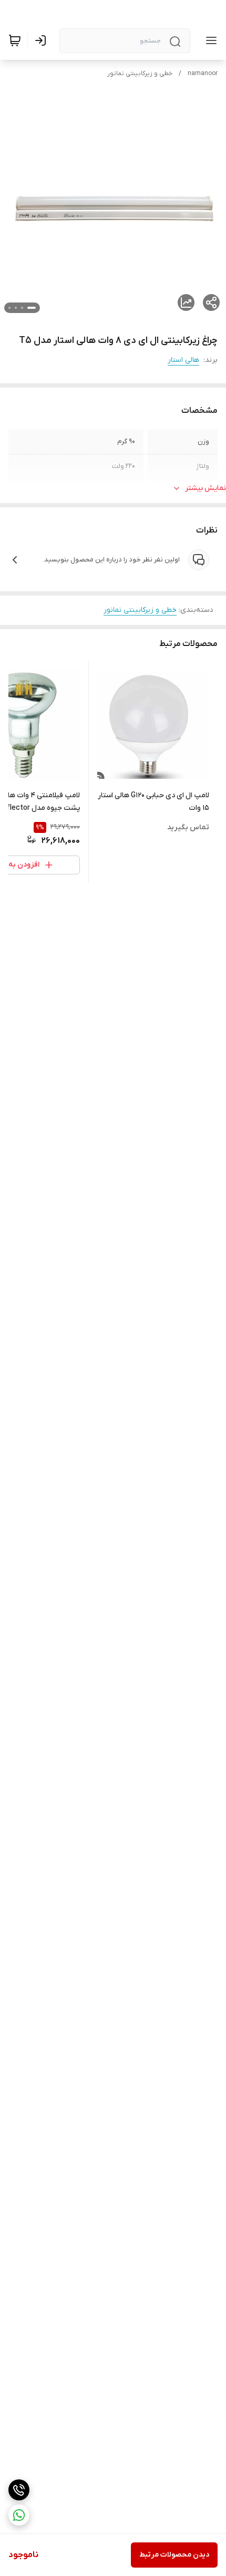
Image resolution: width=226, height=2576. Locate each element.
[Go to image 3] (16, 308)
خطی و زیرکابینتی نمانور (140, 74)
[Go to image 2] (22, 308)
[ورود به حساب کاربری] (43, 40)
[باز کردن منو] (209, 40)
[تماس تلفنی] (19, 2490)
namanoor (203, 74)
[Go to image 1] (32, 308)
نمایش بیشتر (206, 488)
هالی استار (183, 360)
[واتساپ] (19, 2515)
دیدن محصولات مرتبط (174, 2555)
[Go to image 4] (9, 308)
